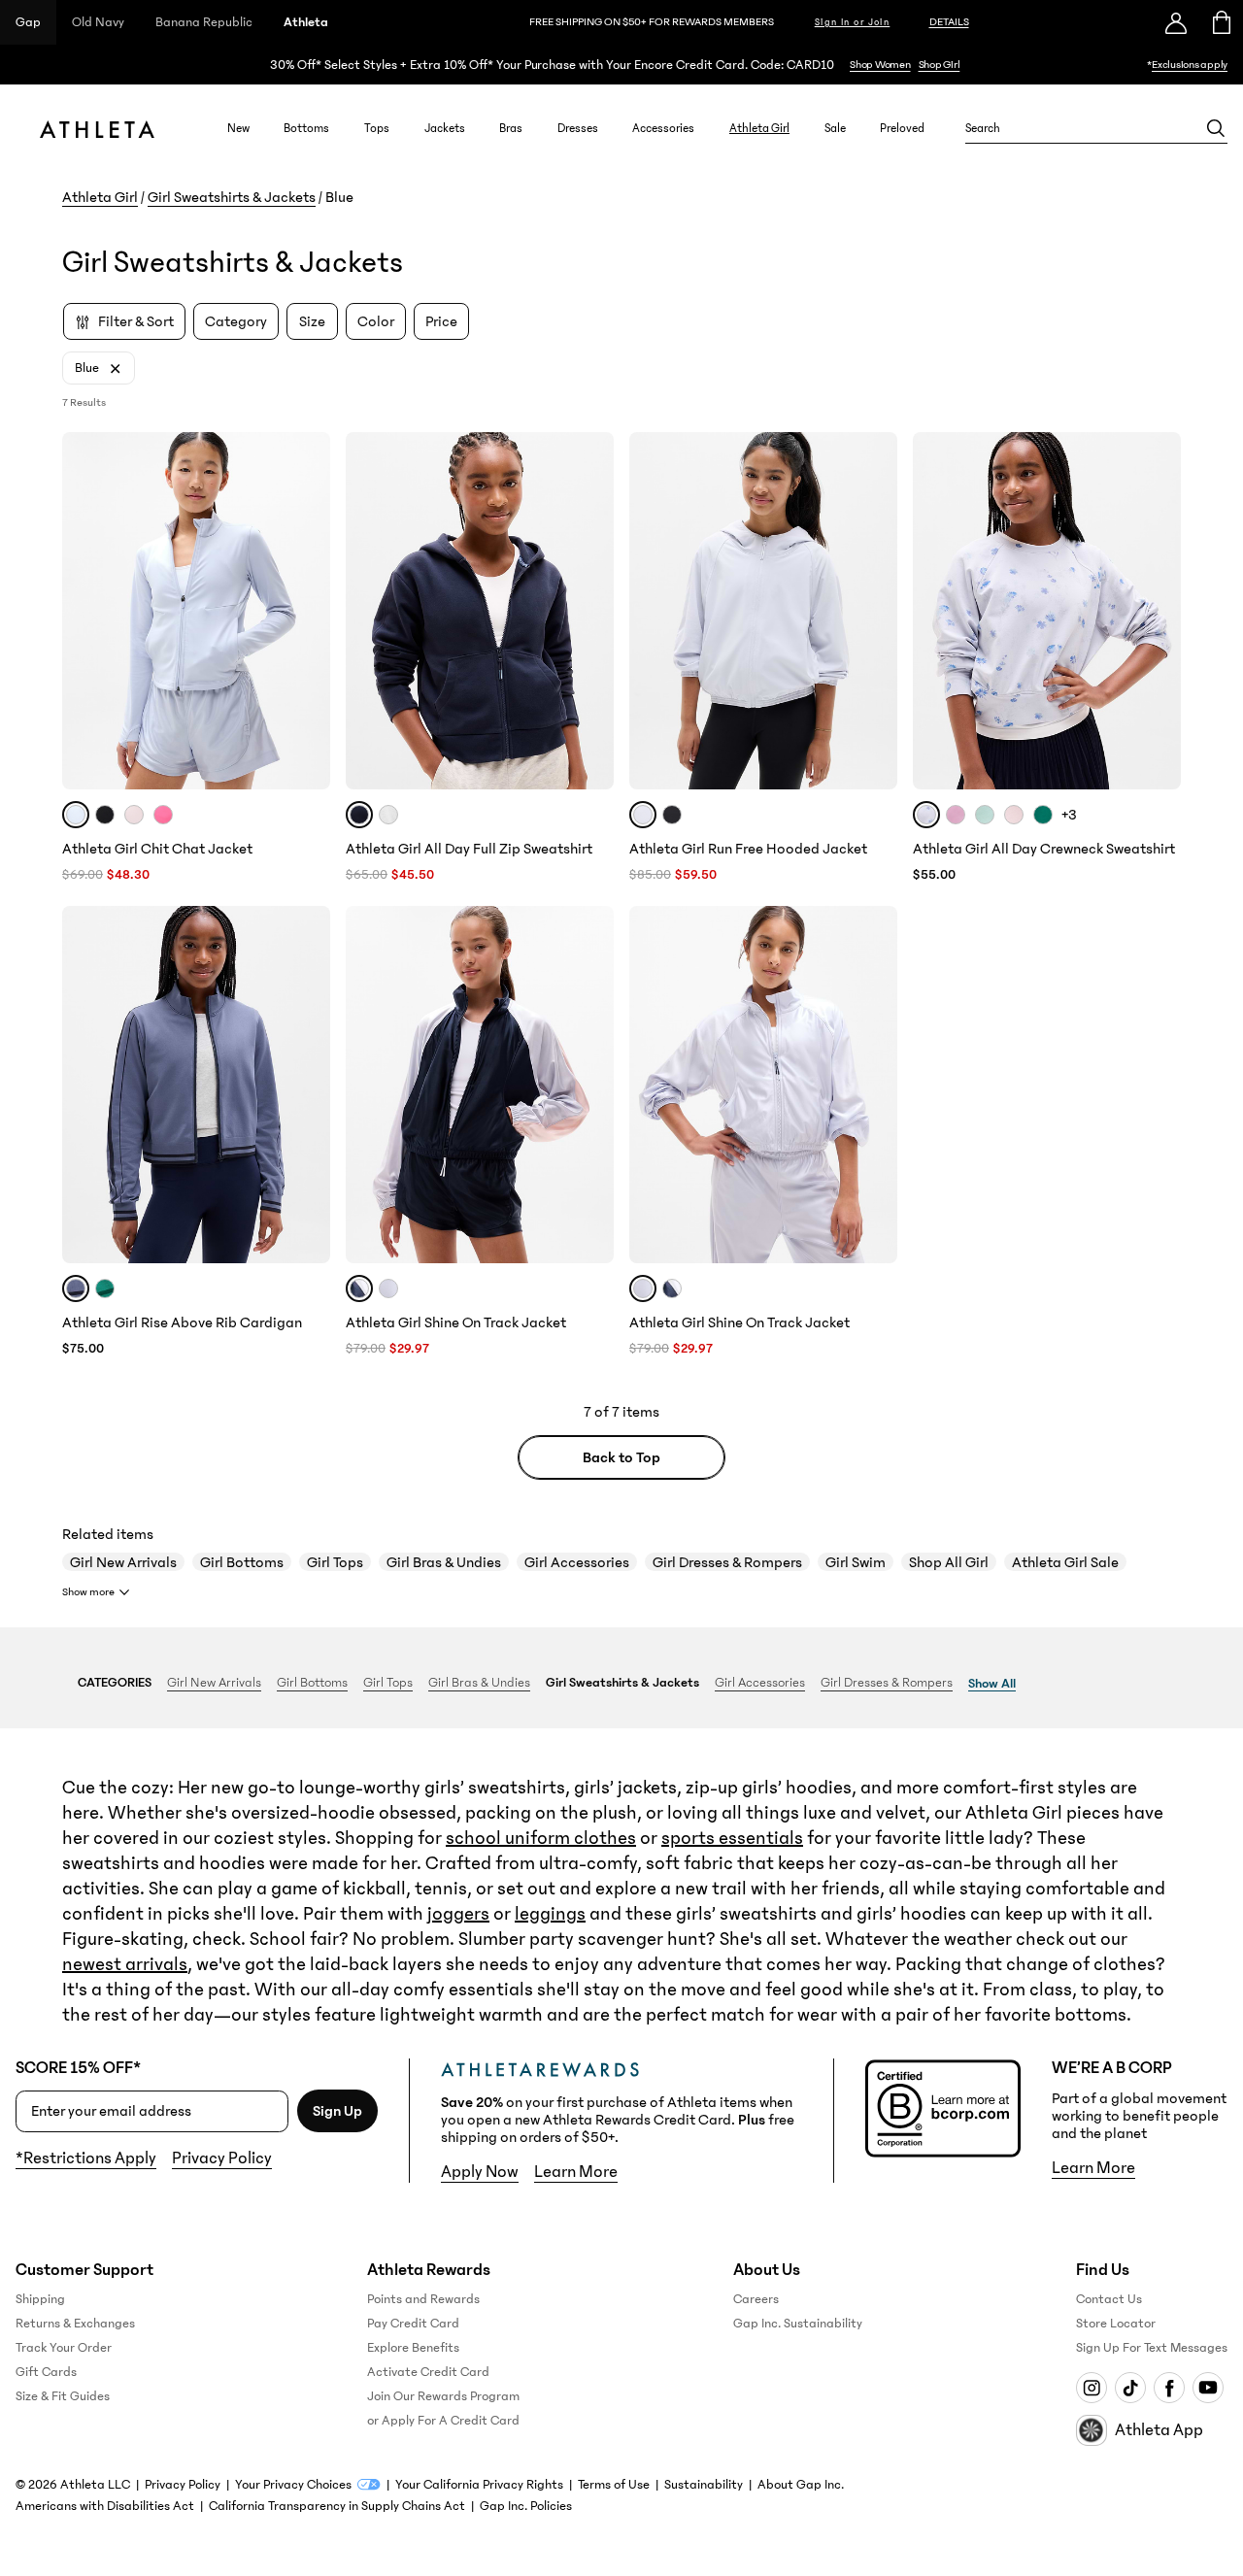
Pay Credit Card (413, 2324)
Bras (511, 128)
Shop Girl (940, 65)
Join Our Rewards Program (443, 2396)
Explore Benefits (413, 2348)
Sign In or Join (853, 22)
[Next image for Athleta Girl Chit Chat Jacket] (307, 611)
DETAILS (949, 22)
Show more (88, 1592)
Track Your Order (64, 2348)
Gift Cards (46, 2372)
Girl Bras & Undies (444, 1562)
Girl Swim (856, 1562)
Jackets (445, 128)
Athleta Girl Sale (1065, 1562)
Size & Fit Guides (63, 2396)
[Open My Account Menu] (1176, 22)
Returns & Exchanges (75, 2324)
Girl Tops (335, 1562)
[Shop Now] (621, 65)
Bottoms (306, 128)
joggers (458, 1914)
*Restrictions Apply (86, 2158)
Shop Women (880, 65)
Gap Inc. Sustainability (798, 2324)
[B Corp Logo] (943, 2108)
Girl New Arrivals (123, 1562)
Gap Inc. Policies (526, 2506)
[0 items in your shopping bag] (1220, 22)
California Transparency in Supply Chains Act (337, 2506)
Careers (756, 2299)
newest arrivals (125, 1964)
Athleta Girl (759, 128)
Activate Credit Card (428, 2372)
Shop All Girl (949, 1562)
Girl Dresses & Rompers (727, 1562)
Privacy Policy (222, 2158)
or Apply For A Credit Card (443, 2421)
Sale (835, 128)
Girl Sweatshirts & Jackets (232, 197)
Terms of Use (614, 2485)
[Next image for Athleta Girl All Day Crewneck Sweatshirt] (1158, 611)
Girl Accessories (577, 1562)
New (238, 128)
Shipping (40, 2299)
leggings (550, 1914)
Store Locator (1116, 2324)
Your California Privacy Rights (479, 2485)
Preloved (902, 128)
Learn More (576, 2172)
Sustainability (704, 2485)
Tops (377, 128)
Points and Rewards (423, 2299)
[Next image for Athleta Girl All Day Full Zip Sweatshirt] (590, 611)
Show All (992, 1684)
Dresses (578, 128)
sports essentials (732, 1838)
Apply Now (480, 2172)
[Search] (1216, 128)
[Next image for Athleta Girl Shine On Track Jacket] (590, 1085)
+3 (1069, 815)
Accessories (663, 128)
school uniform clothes (541, 1838)
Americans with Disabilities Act (105, 2506)
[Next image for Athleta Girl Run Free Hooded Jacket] (874, 611)
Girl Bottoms (242, 1562)
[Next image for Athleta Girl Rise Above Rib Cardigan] (307, 1085)
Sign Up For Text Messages (1152, 2348)
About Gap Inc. (801, 2485)
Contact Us (1109, 2299)
